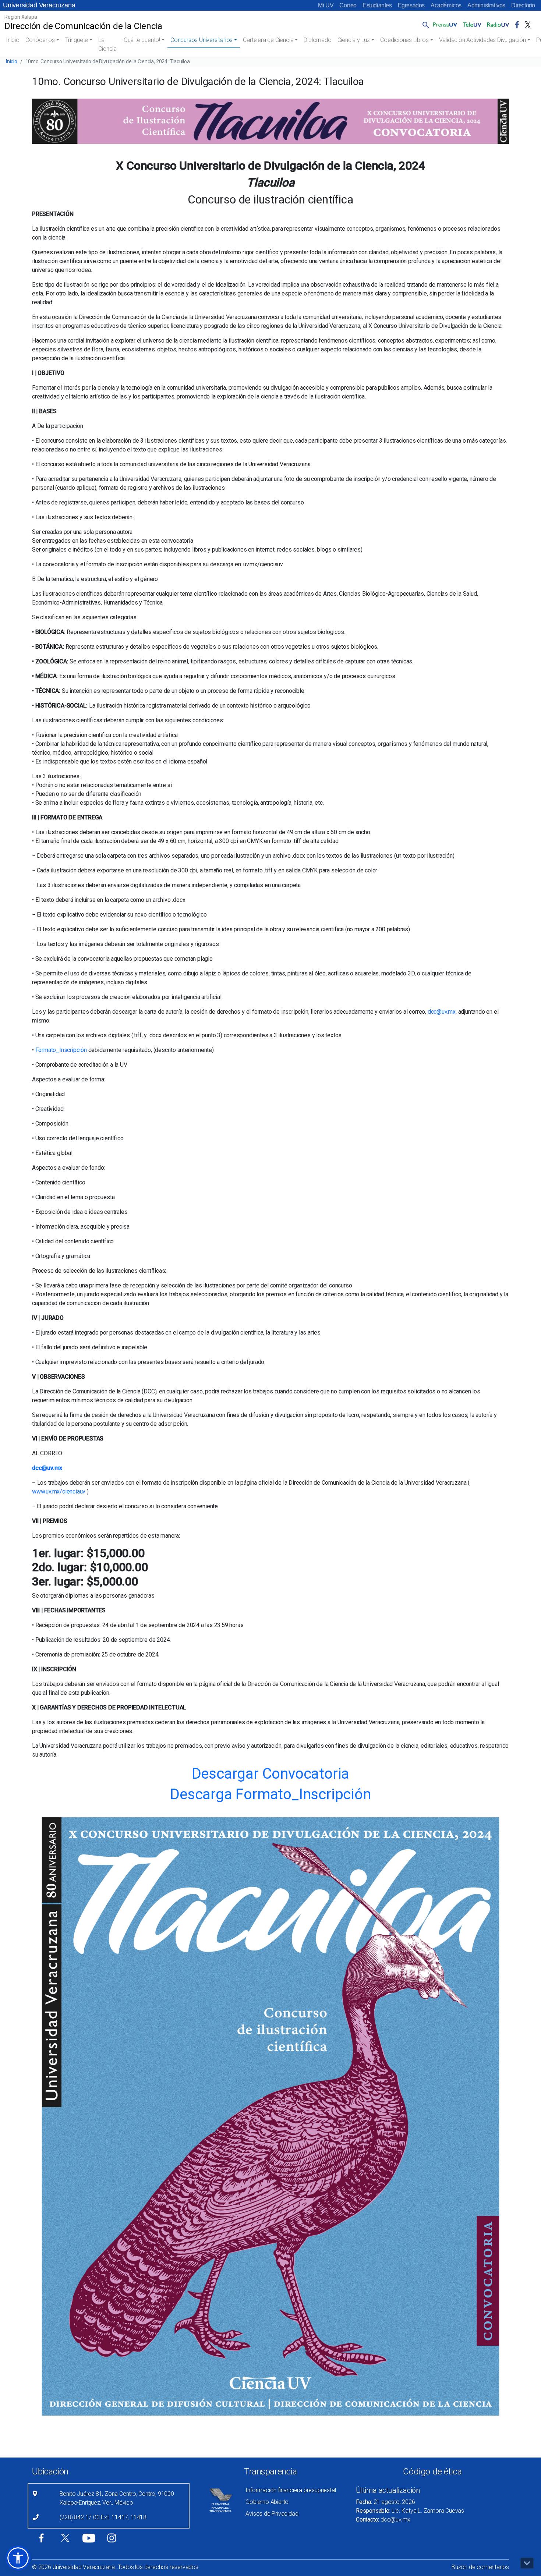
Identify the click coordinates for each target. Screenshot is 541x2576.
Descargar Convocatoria (271, 1774)
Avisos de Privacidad (272, 2514)
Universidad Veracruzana (39, 5)
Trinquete (77, 40)
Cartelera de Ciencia (268, 40)
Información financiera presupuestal (291, 2490)
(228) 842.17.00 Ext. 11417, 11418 (103, 2517)
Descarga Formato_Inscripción (270, 1794)
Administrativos (486, 5)
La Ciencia (107, 44)
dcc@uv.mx (442, 1012)
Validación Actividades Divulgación (482, 40)
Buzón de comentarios (480, 2567)
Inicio (13, 40)
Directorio (523, 5)
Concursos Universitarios (201, 40)
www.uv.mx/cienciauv (59, 1491)
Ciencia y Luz (354, 40)
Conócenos (40, 40)
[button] (424, 25)
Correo (348, 5)
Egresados (411, 5)
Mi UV (326, 5)
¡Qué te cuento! (141, 40)
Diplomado (317, 40)
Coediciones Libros (404, 40)
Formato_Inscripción (62, 1050)
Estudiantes (377, 5)
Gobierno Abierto (267, 2502)
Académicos (446, 5)
